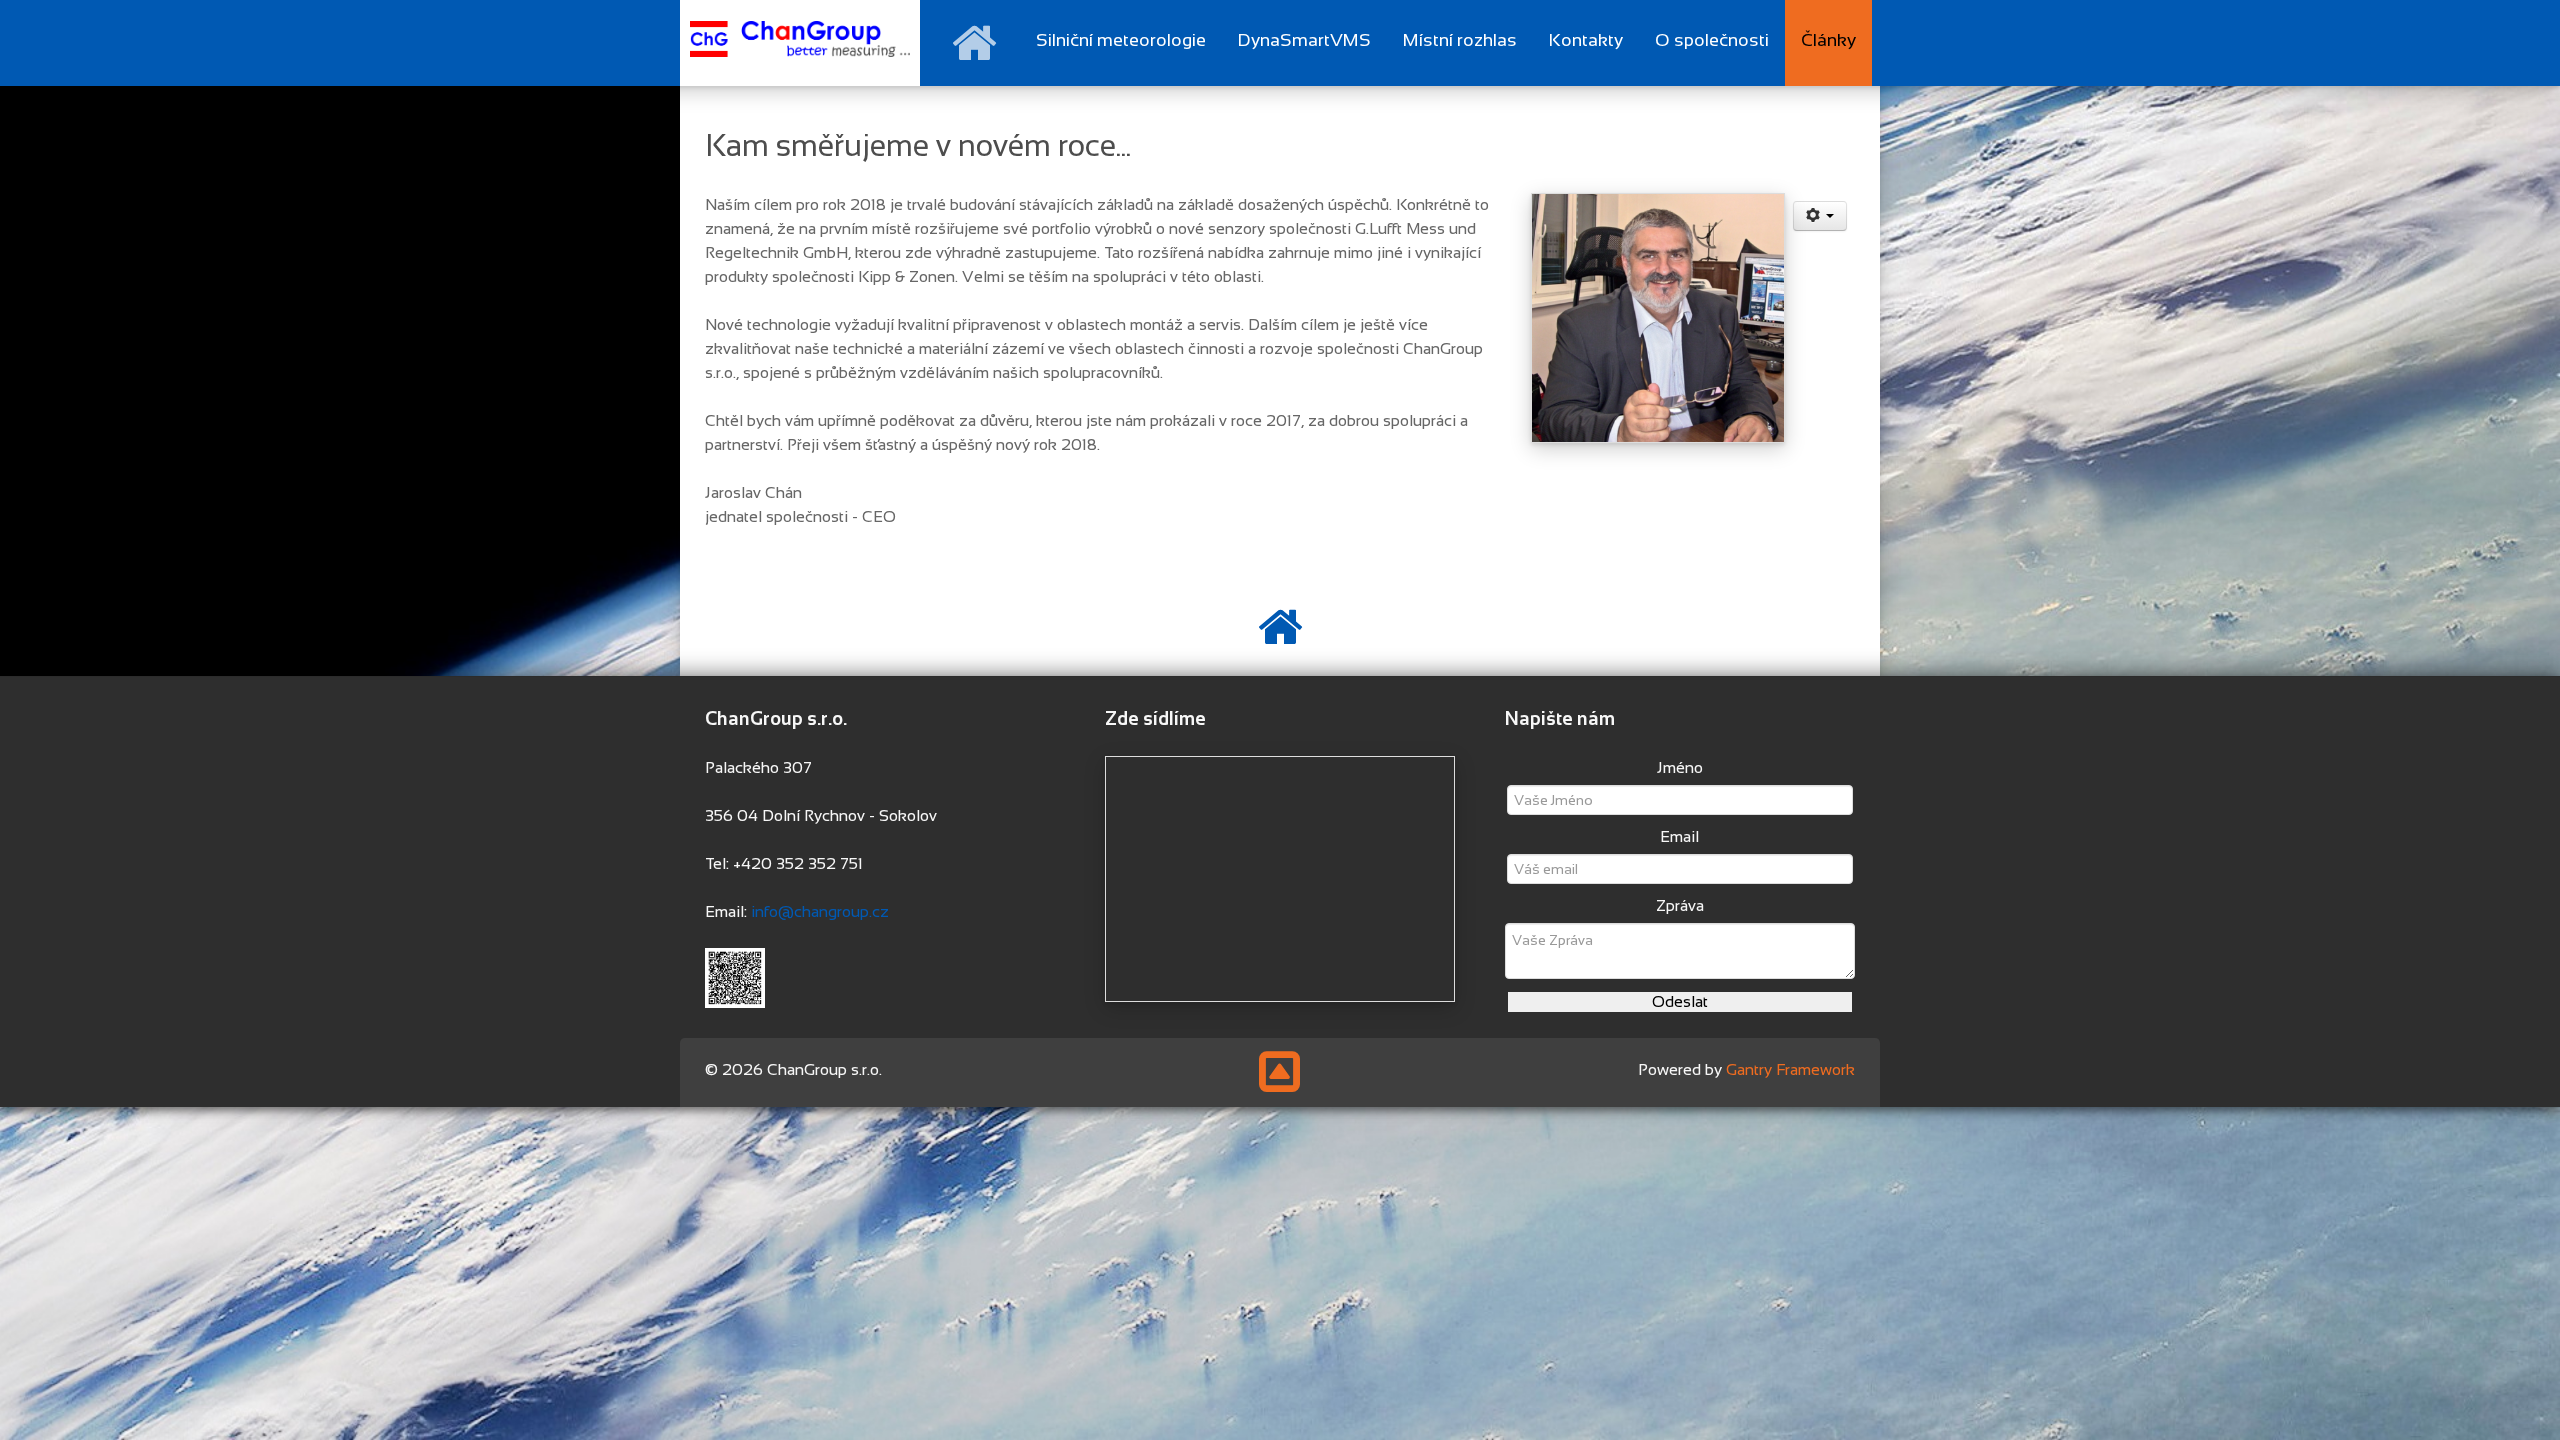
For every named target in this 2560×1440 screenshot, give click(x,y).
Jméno (1680, 767)
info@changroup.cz (820, 911)
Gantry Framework (1790, 1069)
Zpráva (1680, 905)
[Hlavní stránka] (973, 43)
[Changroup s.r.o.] (800, 38)
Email (1679, 836)
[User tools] (1820, 216)
